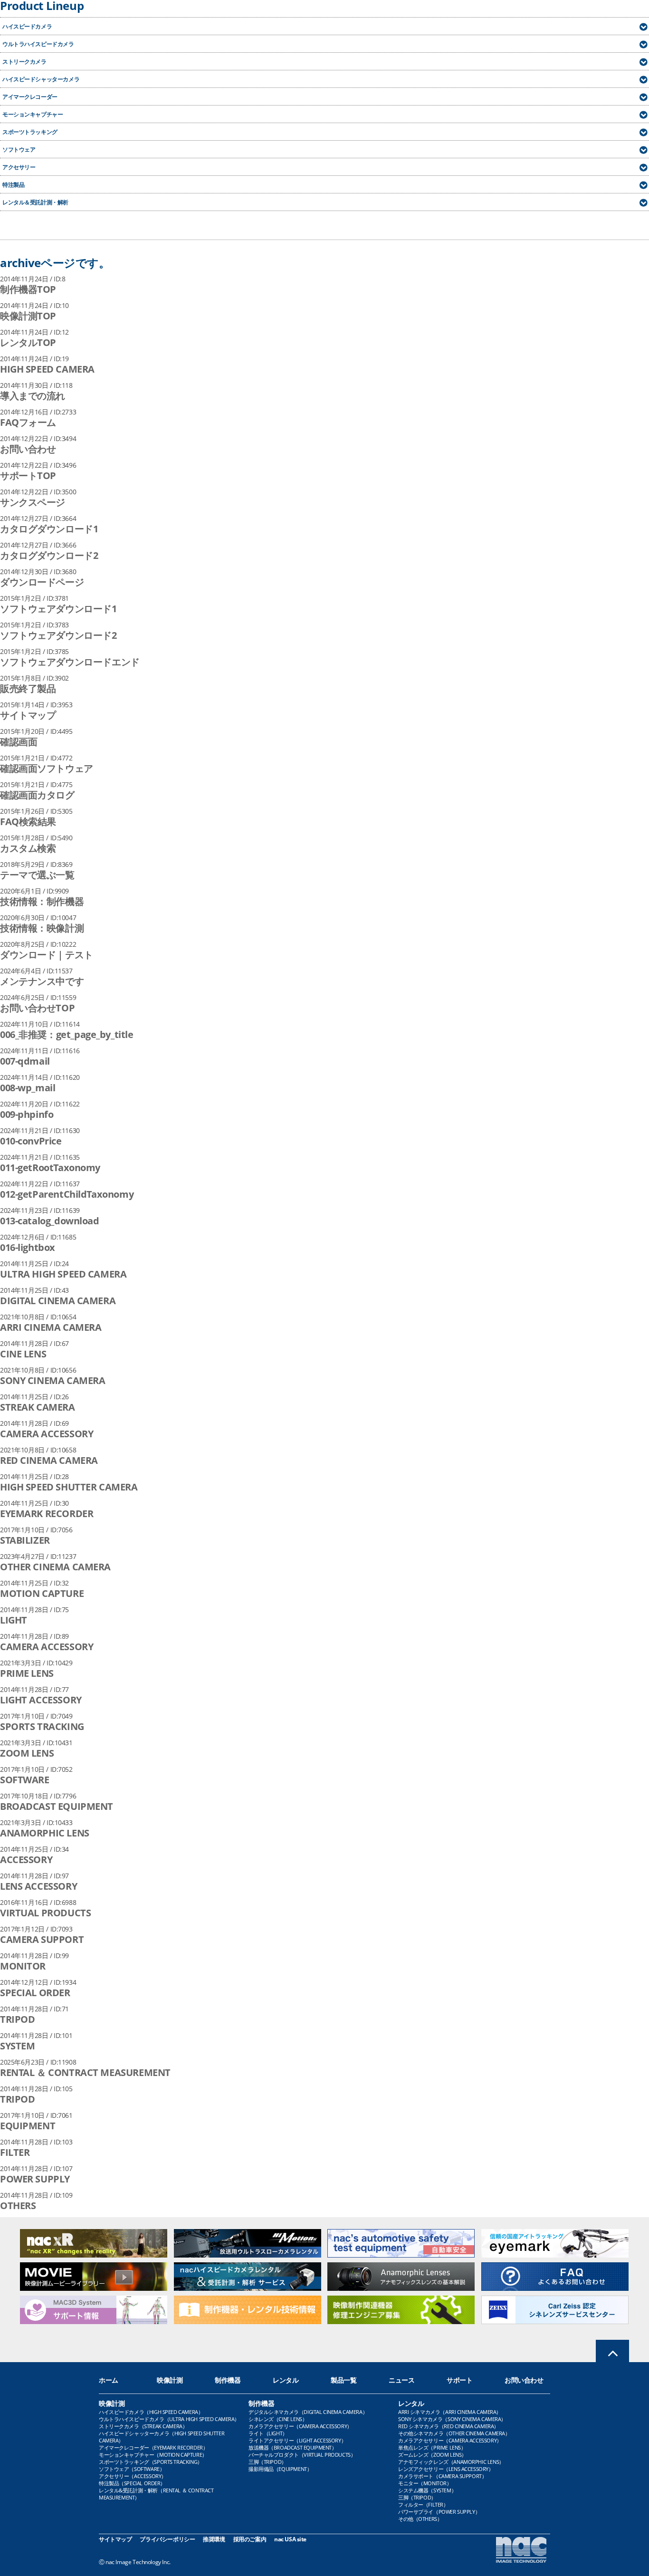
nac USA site (290, 2539)
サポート (459, 2380)
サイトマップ (115, 2539)
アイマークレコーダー (30, 97)
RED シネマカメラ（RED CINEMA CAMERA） (449, 2426)
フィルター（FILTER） (423, 2504)
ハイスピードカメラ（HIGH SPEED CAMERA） (151, 2412)
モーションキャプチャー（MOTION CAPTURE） (153, 2455)
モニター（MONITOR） (425, 2483)
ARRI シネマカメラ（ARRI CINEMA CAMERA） (450, 2412)
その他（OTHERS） (420, 2519)
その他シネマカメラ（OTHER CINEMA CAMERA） (454, 2433)
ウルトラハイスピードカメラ (38, 44)
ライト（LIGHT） (268, 2433)
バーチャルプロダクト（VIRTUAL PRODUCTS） (302, 2455)
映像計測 (170, 2380)
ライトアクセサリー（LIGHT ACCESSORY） (297, 2440)
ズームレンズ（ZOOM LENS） (432, 2455)
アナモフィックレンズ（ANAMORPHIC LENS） (451, 2462)
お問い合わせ (524, 2380)
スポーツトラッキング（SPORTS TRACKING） (151, 2462)
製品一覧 (344, 2380)
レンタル (286, 2380)
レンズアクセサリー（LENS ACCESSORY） (446, 2469)
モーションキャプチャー (33, 114)
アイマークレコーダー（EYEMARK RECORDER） (153, 2447)
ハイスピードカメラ (27, 26)
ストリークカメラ (24, 62)
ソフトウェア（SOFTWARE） (132, 2469)
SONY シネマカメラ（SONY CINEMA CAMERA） (452, 2419)
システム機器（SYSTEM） (427, 2490)
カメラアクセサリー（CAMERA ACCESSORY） (300, 2426)
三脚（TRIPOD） (267, 2462)
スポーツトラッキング (30, 132)
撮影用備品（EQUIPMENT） (280, 2469)
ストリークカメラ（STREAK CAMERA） (143, 2426)
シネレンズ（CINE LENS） (278, 2419)
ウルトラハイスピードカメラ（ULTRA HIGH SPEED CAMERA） (169, 2419)
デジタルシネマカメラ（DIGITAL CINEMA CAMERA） (308, 2412)
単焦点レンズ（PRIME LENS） (432, 2447)
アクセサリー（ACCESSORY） (133, 2476)
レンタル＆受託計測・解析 (35, 202)
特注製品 (13, 185)
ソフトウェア (19, 149)
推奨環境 (214, 2539)
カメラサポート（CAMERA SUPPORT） (442, 2476)
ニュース (401, 2380)
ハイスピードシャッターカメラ (41, 79)
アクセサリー (19, 167)
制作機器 (228, 2380)
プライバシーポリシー (167, 2539)
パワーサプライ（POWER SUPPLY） (439, 2512)
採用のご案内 (250, 2539)
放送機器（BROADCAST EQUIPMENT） (293, 2447)
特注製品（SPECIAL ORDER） (132, 2483)
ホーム (109, 2380)
